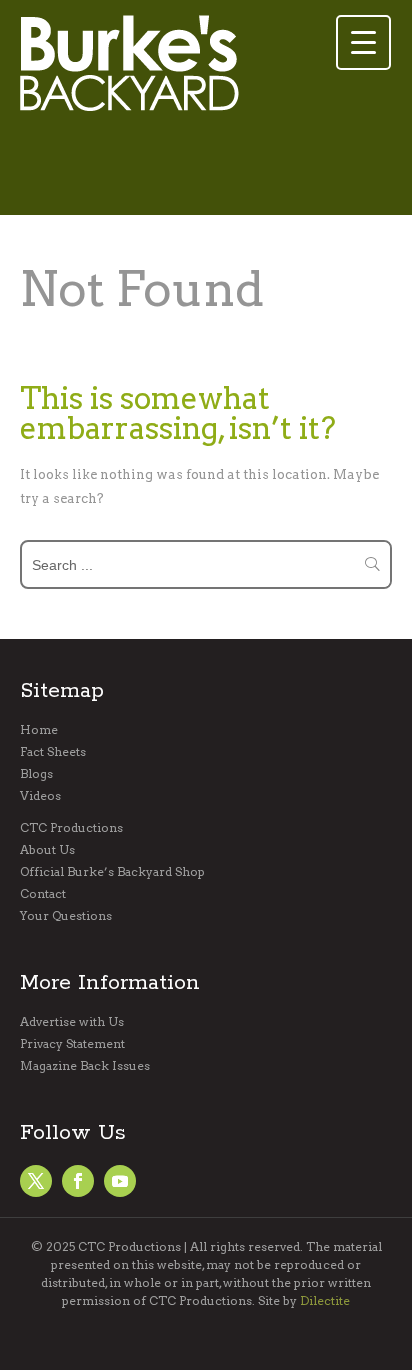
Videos (40, 796)
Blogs (36, 774)
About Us (47, 850)
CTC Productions (71, 828)
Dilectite (325, 1300)
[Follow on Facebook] (36, 1181)
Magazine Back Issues (85, 1066)
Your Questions (66, 916)
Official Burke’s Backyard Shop (112, 872)
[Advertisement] (180, 171)
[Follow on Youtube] (120, 1181)
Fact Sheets (53, 752)
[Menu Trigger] (363, 42)
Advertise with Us (72, 1022)
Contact (43, 894)
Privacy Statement (72, 1044)
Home (39, 730)
